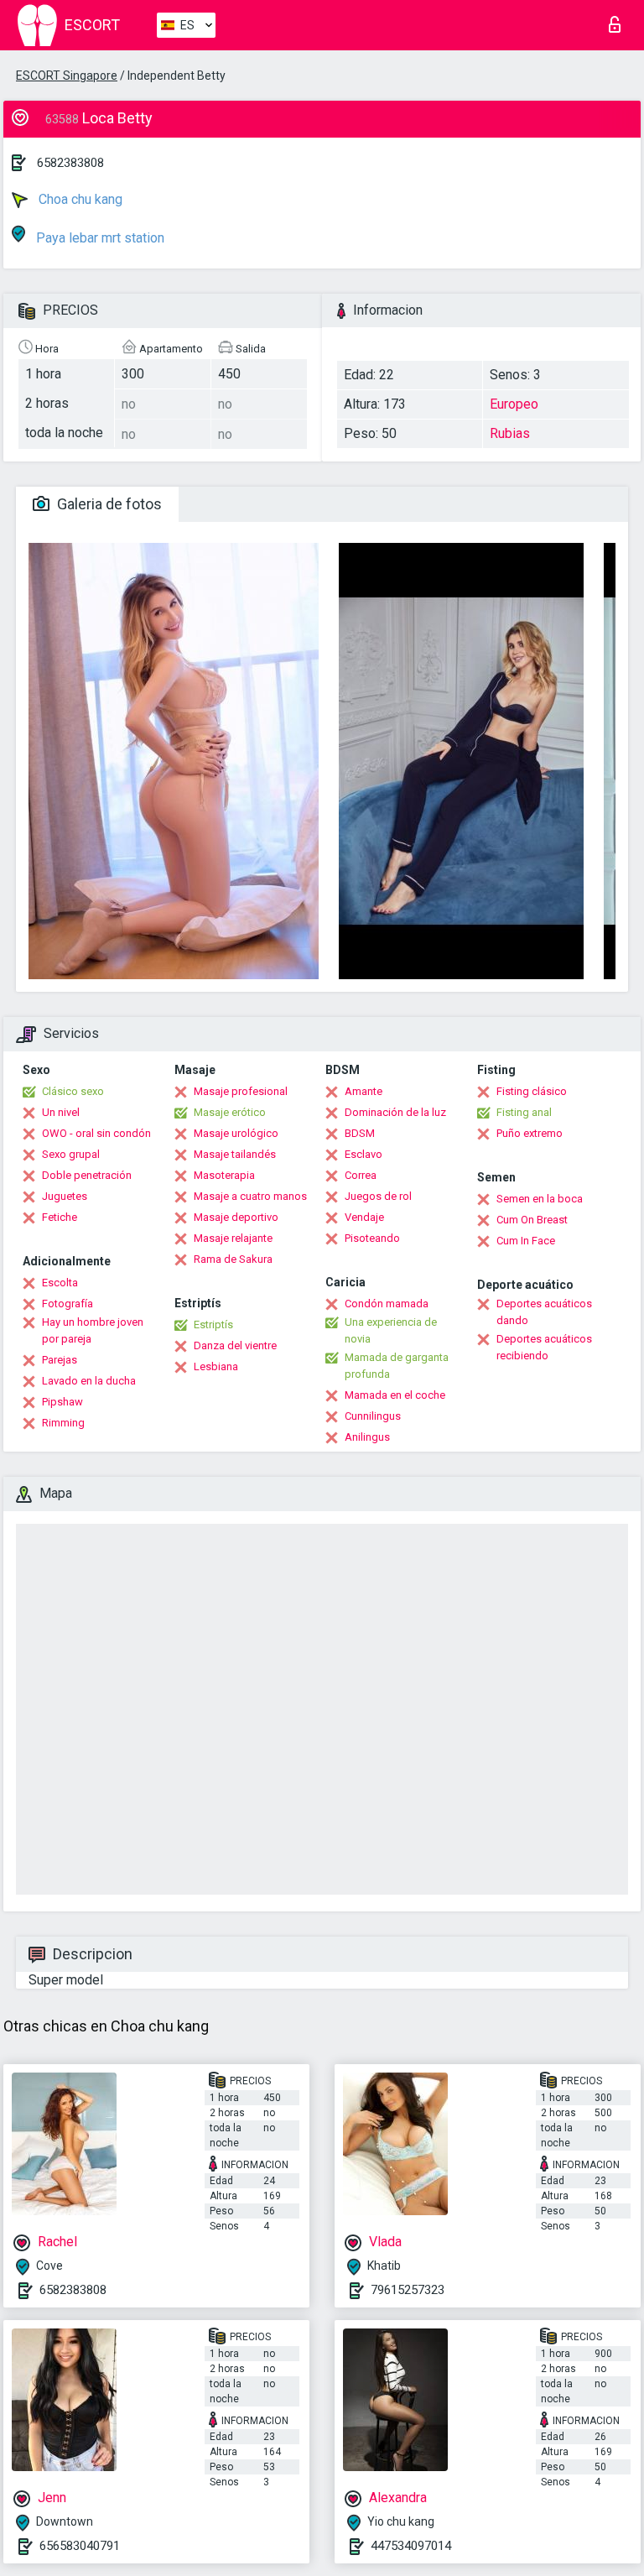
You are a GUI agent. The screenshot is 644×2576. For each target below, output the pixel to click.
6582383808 (70, 163)
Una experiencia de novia (391, 1330)
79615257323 (408, 2290)
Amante (364, 1091)
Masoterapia (224, 1175)
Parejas (60, 1360)
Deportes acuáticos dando (544, 1312)
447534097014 (411, 2546)
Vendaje (364, 1217)
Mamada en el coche (395, 1395)
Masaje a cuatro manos (250, 1196)
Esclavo (364, 1154)
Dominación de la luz (395, 1112)
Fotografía (68, 1304)
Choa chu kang (79, 199)
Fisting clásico (532, 1091)
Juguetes (65, 1196)
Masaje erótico (230, 1112)
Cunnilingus (373, 1416)
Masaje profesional (241, 1091)
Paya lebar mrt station (99, 238)
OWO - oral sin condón (96, 1133)
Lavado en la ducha (89, 1381)
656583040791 (80, 2546)
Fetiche (60, 1217)
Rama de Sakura (233, 1259)
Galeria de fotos (108, 504)
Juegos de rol (378, 1196)
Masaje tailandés (235, 1154)
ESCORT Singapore (67, 76)
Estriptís (213, 1325)
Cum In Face (526, 1241)
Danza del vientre (235, 1345)
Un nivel (61, 1112)
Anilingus (367, 1437)
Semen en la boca (540, 1199)
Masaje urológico (236, 1133)
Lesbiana (216, 1366)
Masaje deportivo (236, 1217)
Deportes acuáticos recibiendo (544, 1347)
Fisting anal (524, 1112)
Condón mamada (387, 1304)
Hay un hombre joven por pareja (93, 1330)
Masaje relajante (233, 1238)
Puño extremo (530, 1133)
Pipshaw (62, 1402)
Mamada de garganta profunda (397, 1366)
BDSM (360, 1133)
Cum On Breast (532, 1220)
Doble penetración (87, 1175)
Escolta (60, 1283)
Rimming (63, 1423)
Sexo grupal (71, 1154)
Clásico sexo (73, 1091)
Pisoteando (372, 1238)
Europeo (514, 404)
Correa (361, 1175)
